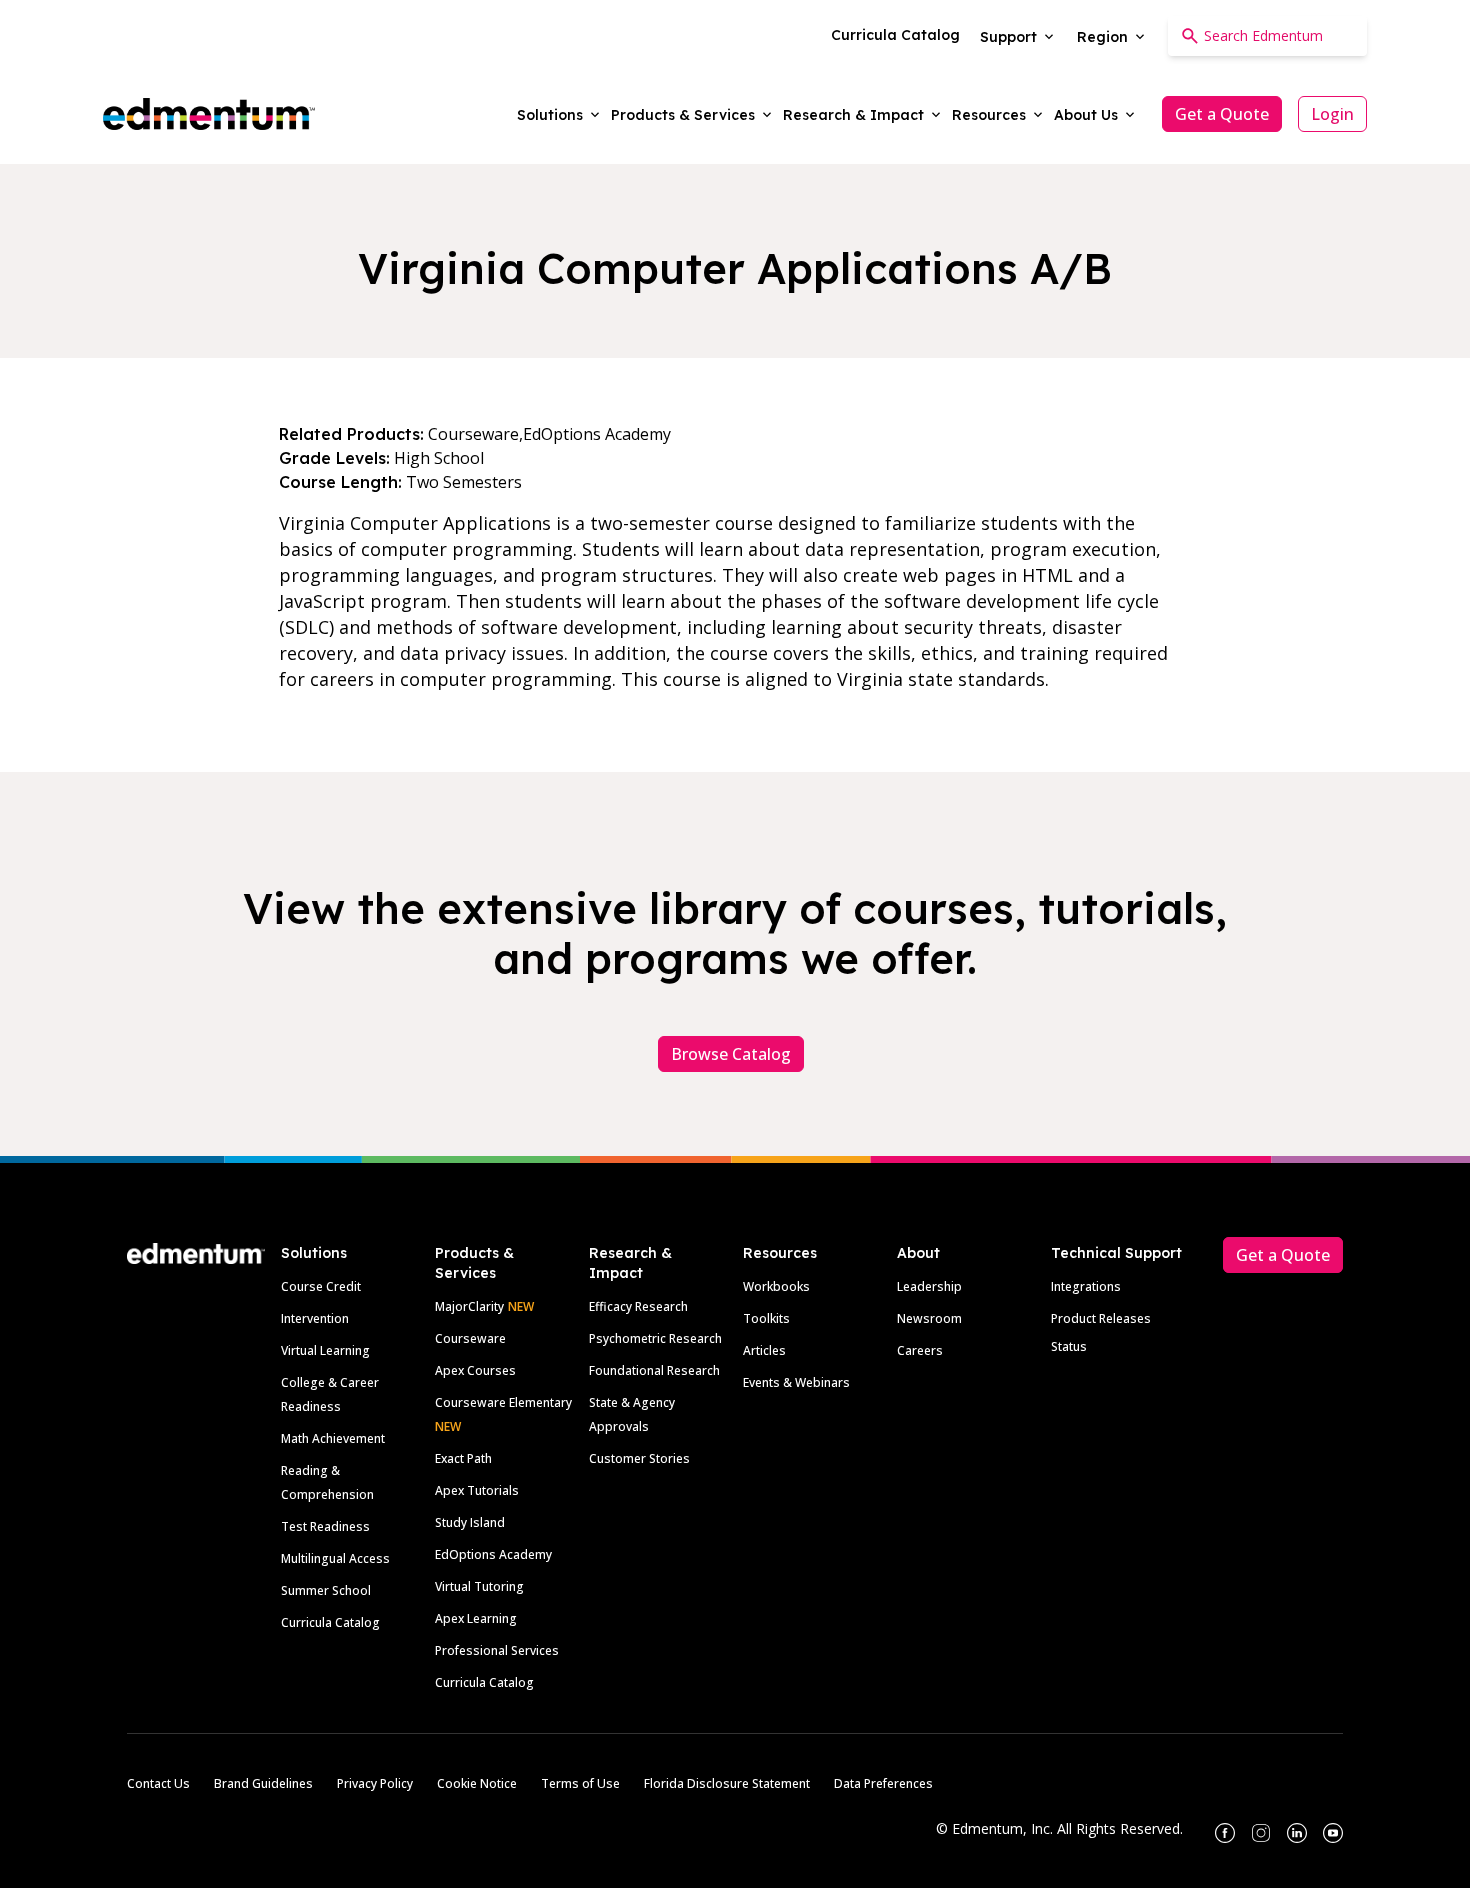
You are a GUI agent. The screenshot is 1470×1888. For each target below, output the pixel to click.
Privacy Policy (375, 1783)
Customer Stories (639, 1458)
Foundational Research (654, 1370)
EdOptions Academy (493, 1554)
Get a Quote (1222, 114)
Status (1069, 1346)
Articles (764, 1350)
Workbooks (776, 1286)
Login (1332, 114)
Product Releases (1101, 1318)
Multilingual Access (335, 1558)
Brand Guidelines (263, 1783)
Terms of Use (580, 1783)
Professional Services (497, 1650)
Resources (780, 1253)
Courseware (470, 1338)
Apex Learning (476, 1618)
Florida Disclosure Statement (727, 1783)
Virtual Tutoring (479, 1586)
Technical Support (1116, 1253)
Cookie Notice (477, 1783)
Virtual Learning (325, 1350)
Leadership (929, 1286)
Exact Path (463, 1458)
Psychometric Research (655, 1338)
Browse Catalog (731, 1054)
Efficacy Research (638, 1306)
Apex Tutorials (477, 1490)
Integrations (1086, 1286)
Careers (920, 1350)
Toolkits (766, 1318)
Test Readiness (325, 1526)
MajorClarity (469, 1306)
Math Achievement (333, 1438)
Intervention (315, 1318)
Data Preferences (883, 1783)
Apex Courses (475, 1370)
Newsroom (929, 1318)
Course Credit (321, 1286)
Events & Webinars (796, 1382)
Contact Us (158, 1783)
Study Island (470, 1522)
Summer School (326, 1590)
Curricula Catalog (330, 1622)
